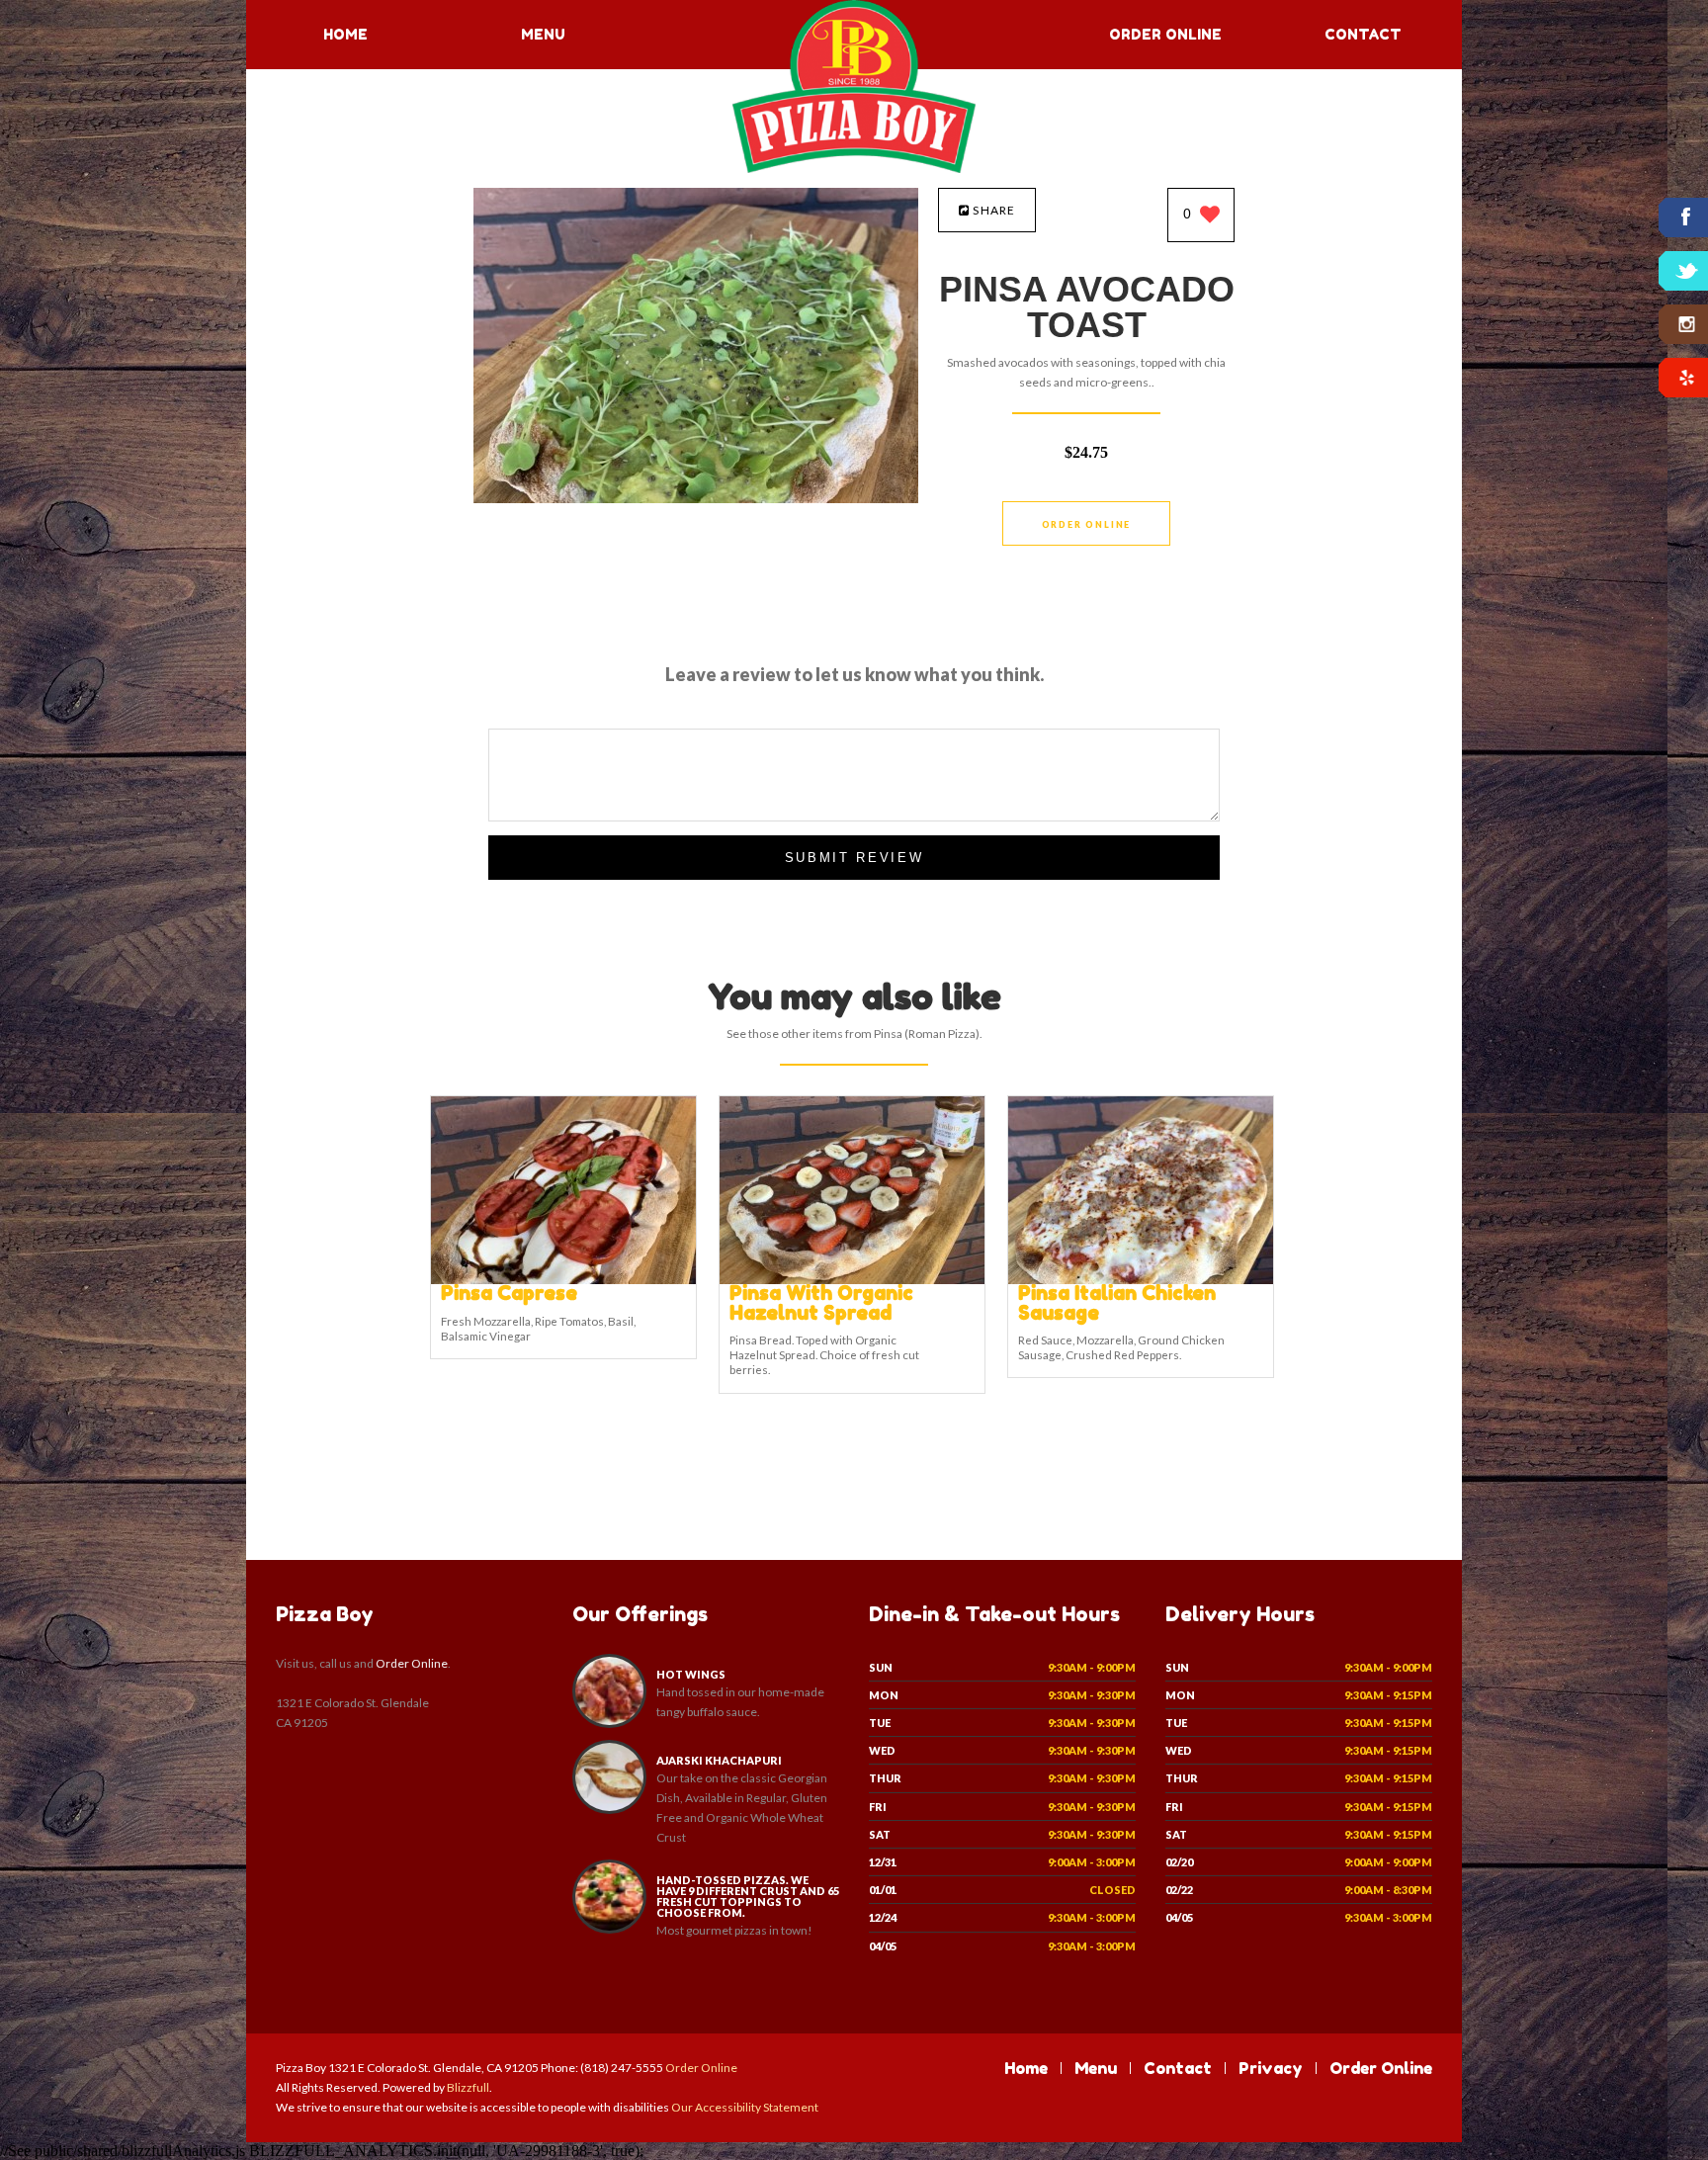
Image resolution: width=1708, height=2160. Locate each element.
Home (345, 34)
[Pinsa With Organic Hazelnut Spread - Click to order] (852, 1280)
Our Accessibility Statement (744, 2107)
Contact (1363, 34)
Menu (543, 34)
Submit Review (854, 858)
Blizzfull (468, 2087)
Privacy (1271, 2068)
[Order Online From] (696, 498)
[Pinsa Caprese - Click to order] (563, 1280)
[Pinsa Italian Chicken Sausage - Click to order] (1141, 1280)
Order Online (1165, 34)
